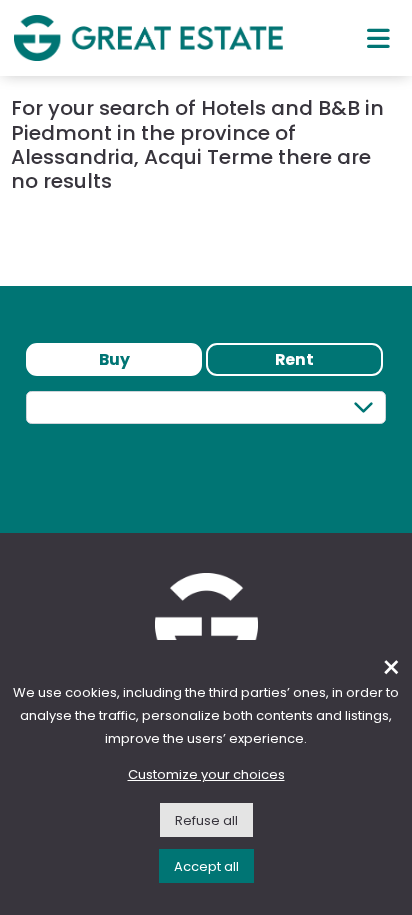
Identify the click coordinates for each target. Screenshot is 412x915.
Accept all (206, 866)
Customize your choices (206, 774)
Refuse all (206, 820)
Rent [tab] (294, 359)
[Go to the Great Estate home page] (148, 37)
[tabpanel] (206, 443)
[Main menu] (378, 38)
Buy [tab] (114, 359)
